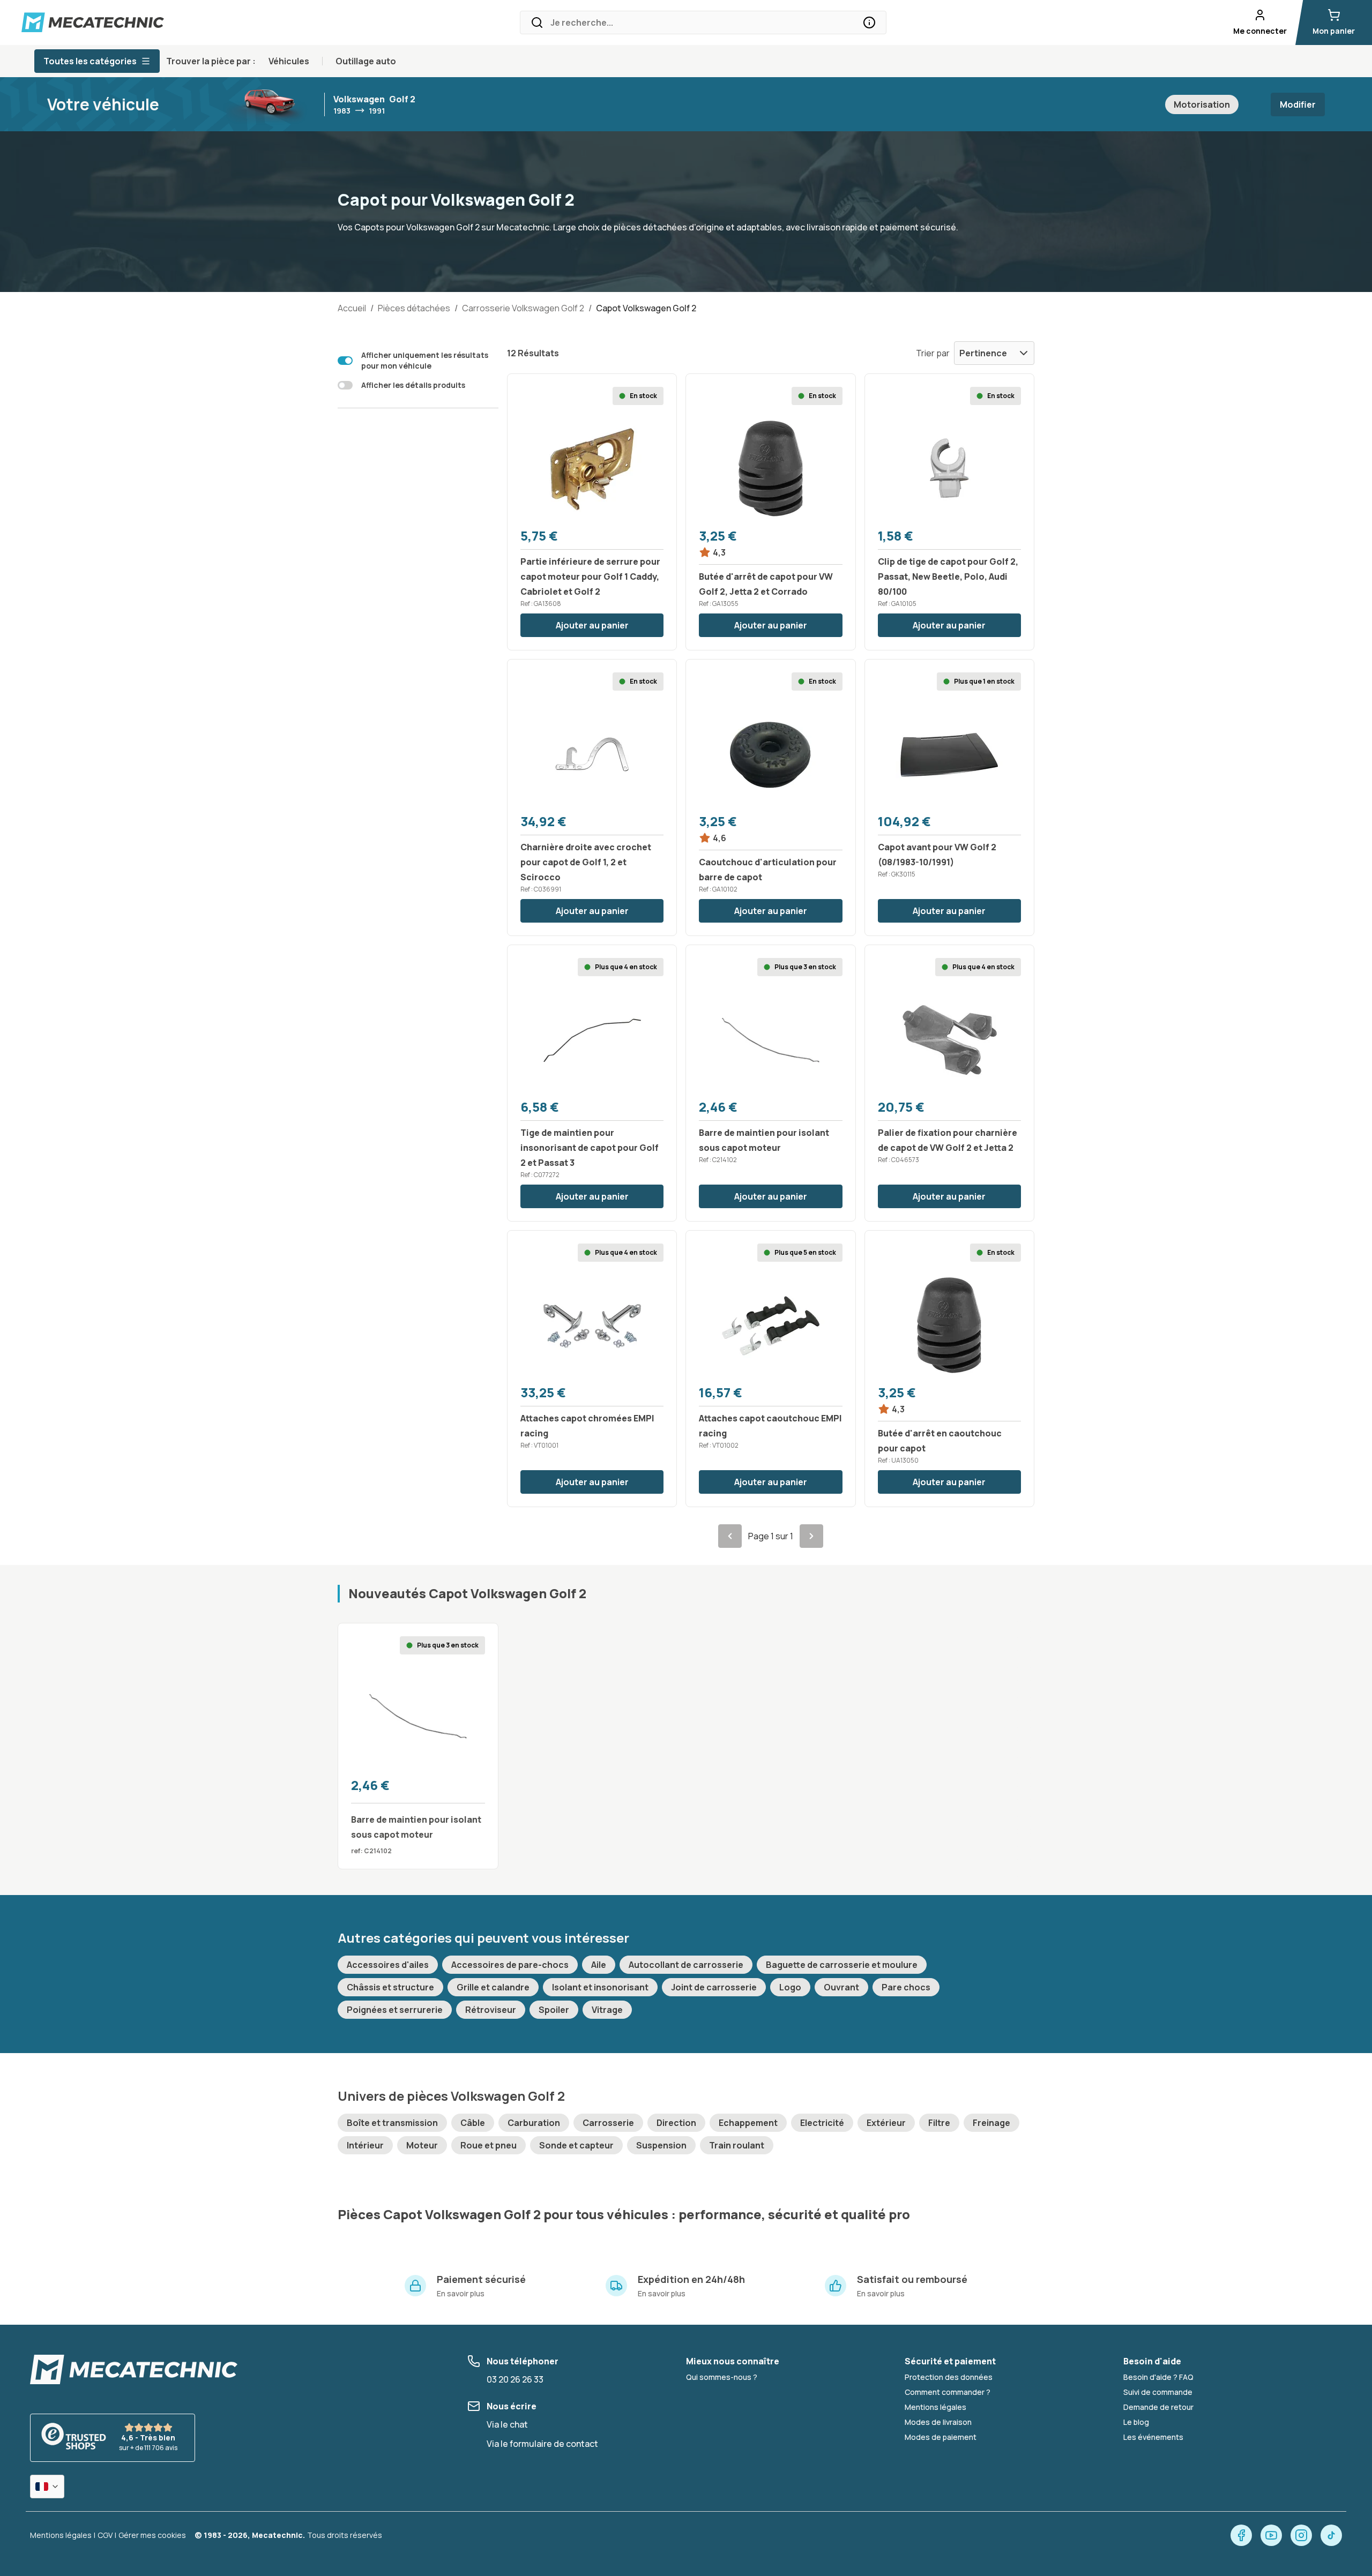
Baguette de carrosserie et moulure (842, 1965)
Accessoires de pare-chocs (510, 1965)
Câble (473, 2123)
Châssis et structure (390, 1987)
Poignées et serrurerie (395, 2010)
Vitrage (607, 2010)
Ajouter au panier (592, 625)
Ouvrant (841, 1987)
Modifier (1298, 104)
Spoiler (554, 2010)
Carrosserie (608, 2123)
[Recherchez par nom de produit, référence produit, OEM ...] (869, 23)
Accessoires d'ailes (388, 1965)
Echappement (748, 2123)
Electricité (822, 2123)
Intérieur (365, 2145)
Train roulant (737, 2145)
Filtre (939, 2123)
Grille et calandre (493, 1987)
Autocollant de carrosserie (686, 1965)
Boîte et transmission (392, 2123)
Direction (676, 2123)
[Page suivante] (811, 1536)
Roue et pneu (489, 2145)
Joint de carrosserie (714, 1987)
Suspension (661, 2145)
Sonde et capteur (576, 2145)
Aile (599, 1965)
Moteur (422, 2145)
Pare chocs (906, 1987)
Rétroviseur (491, 2010)
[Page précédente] (730, 1536)
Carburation (534, 2123)
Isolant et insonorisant (600, 1987)
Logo (790, 1987)
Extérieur (886, 2123)
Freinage (991, 2123)
